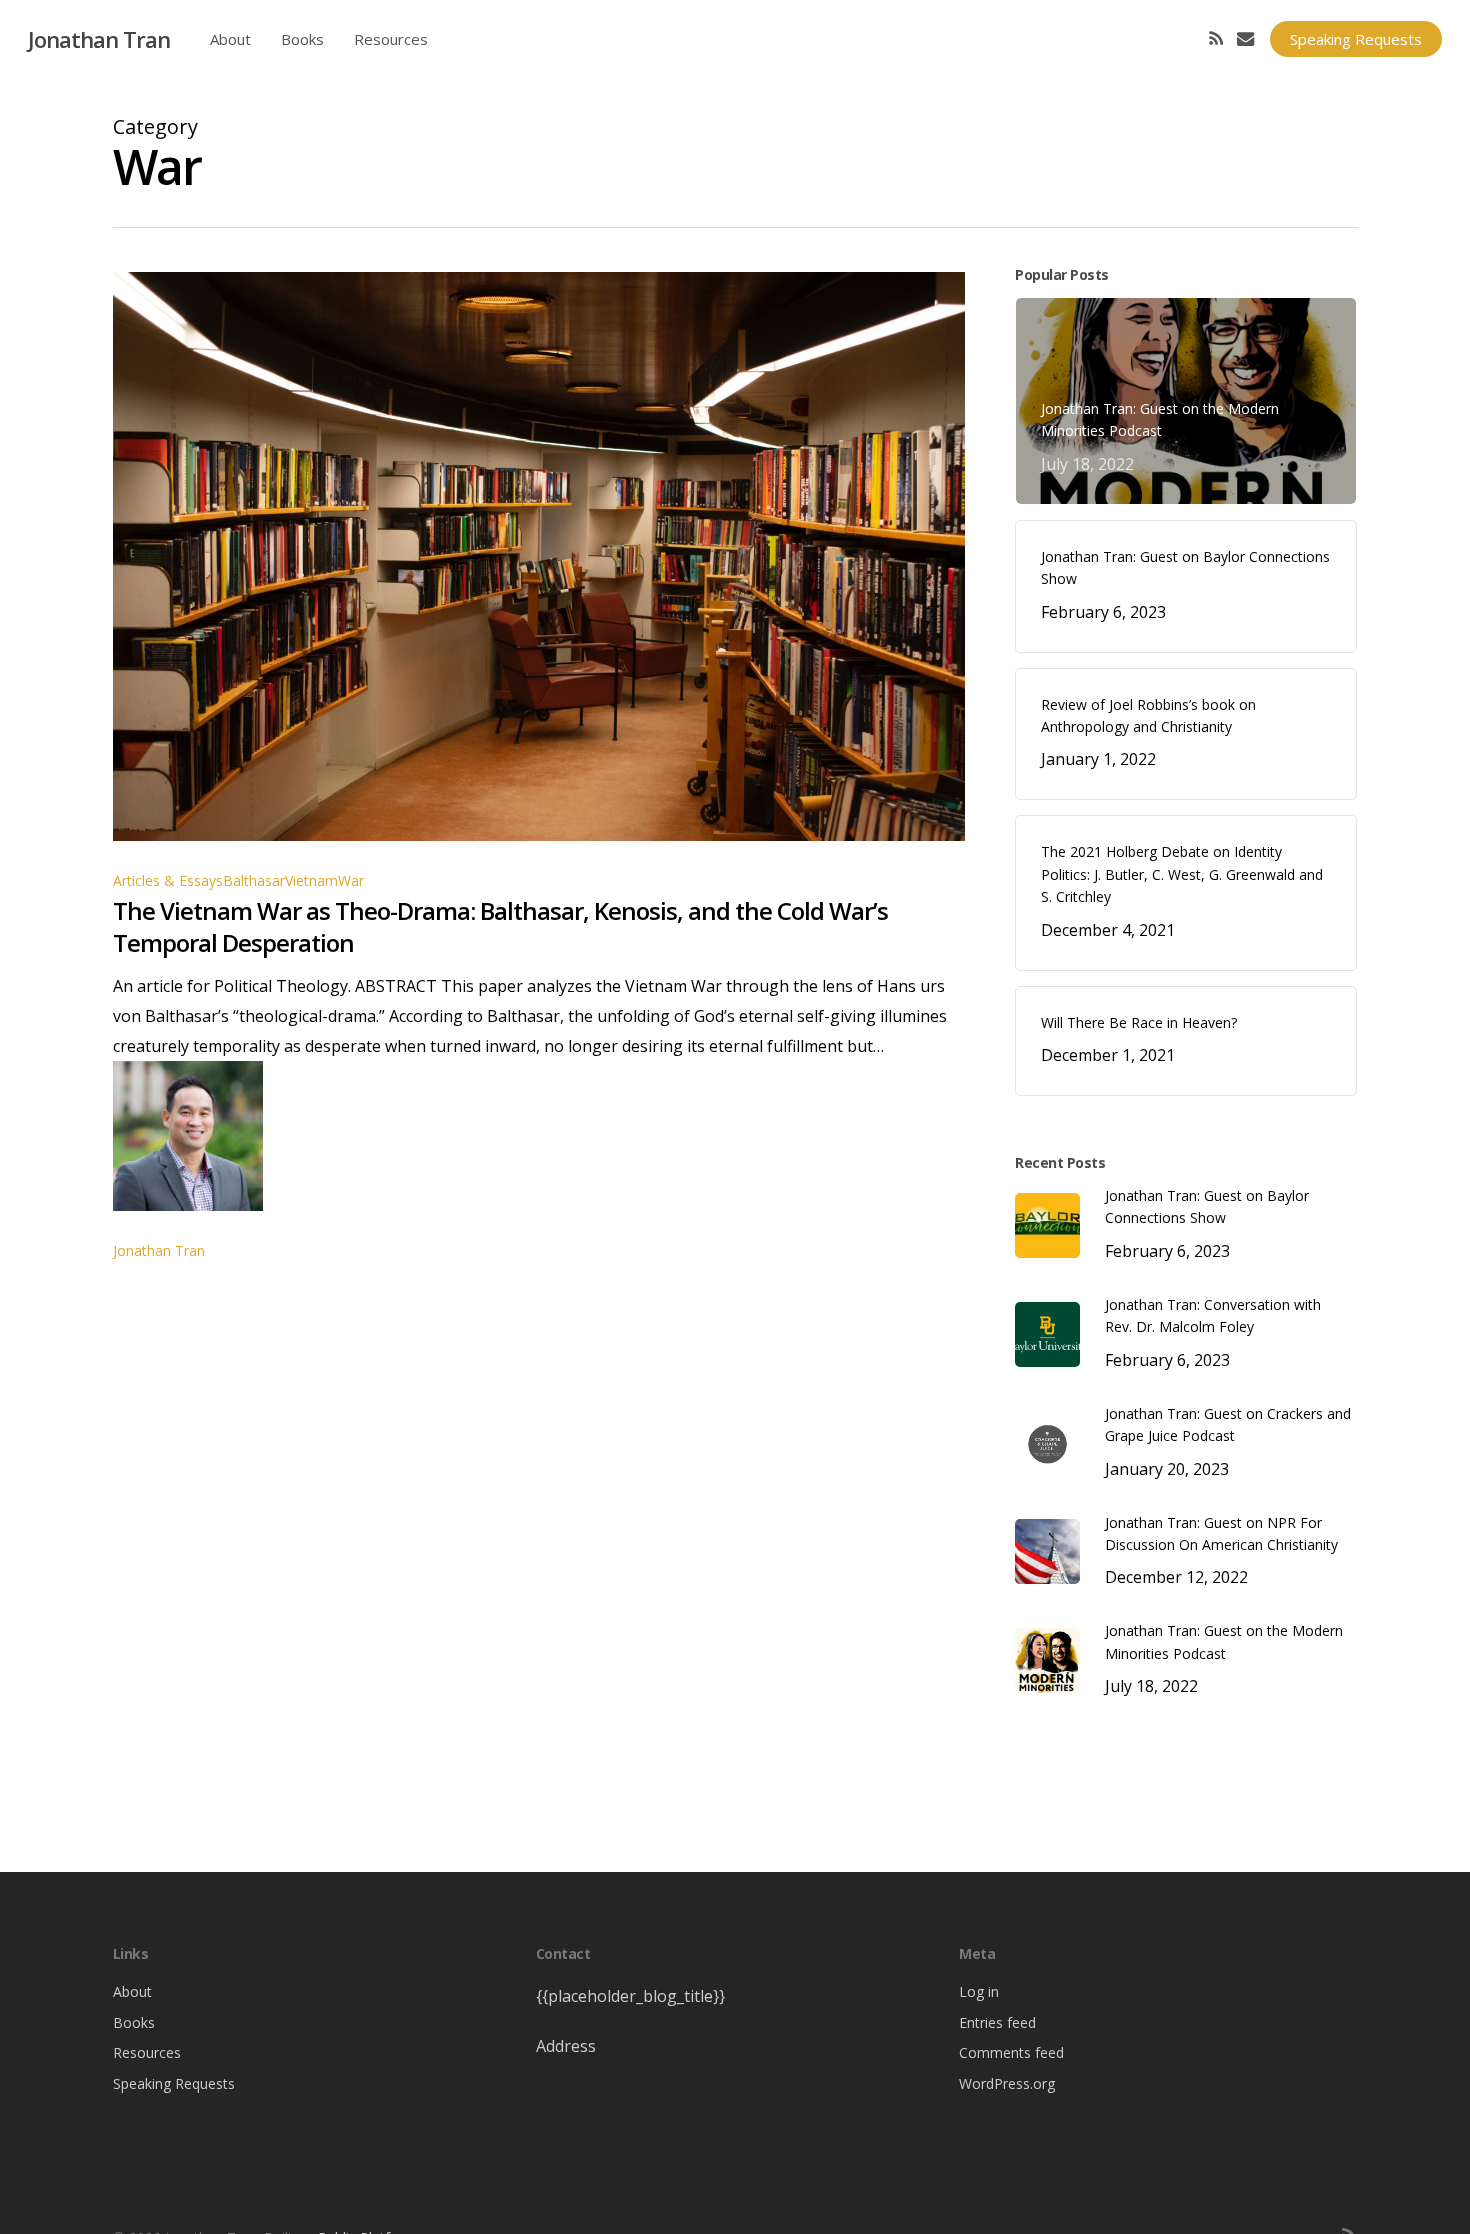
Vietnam (311, 880)
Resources (147, 2052)
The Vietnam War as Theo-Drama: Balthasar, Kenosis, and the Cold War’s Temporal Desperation (500, 926)
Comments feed (1011, 2052)
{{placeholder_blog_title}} (630, 1996)
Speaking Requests (174, 2083)
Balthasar (254, 880)
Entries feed (997, 2022)
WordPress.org (1007, 2083)
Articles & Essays (168, 880)
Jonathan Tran (99, 39)
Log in (979, 1991)
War (351, 880)
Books (134, 2022)
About (132, 1991)
